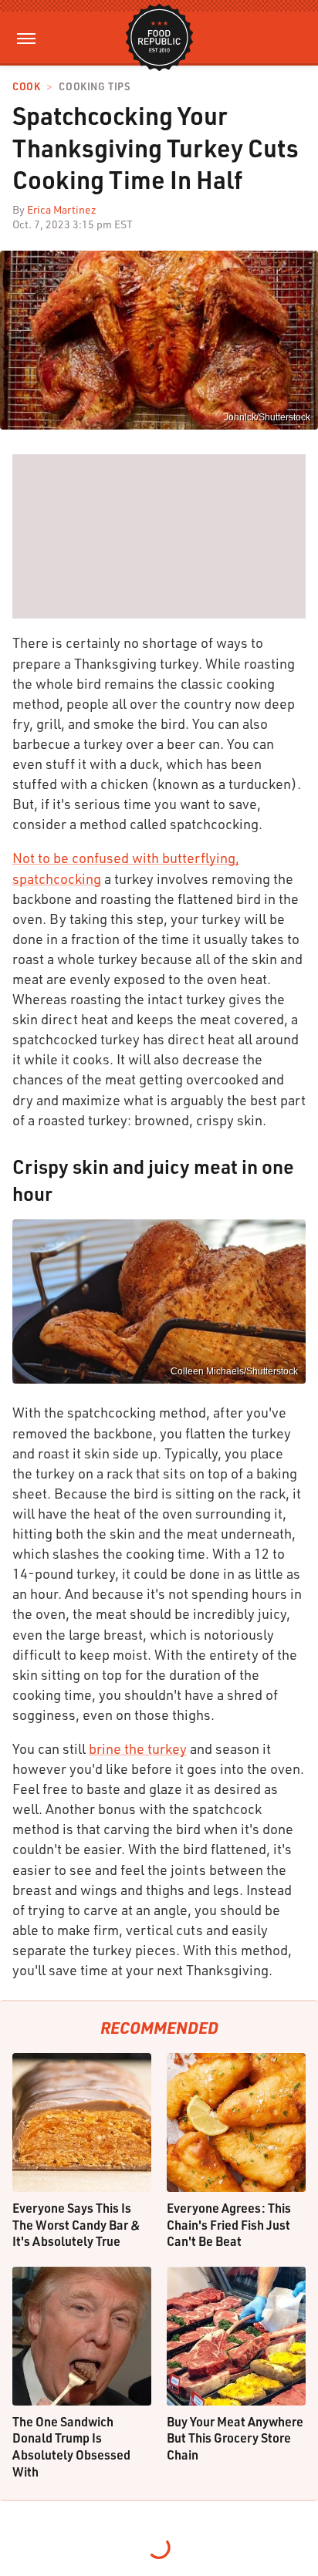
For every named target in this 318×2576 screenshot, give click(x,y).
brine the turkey (138, 1748)
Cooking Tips (94, 87)
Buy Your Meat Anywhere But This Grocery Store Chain (235, 2438)
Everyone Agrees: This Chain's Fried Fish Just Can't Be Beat (229, 2224)
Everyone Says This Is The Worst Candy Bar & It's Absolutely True (76, 2224)
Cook (26, 87)
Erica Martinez (62, 209)
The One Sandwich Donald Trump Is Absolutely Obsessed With (71, 2446)
